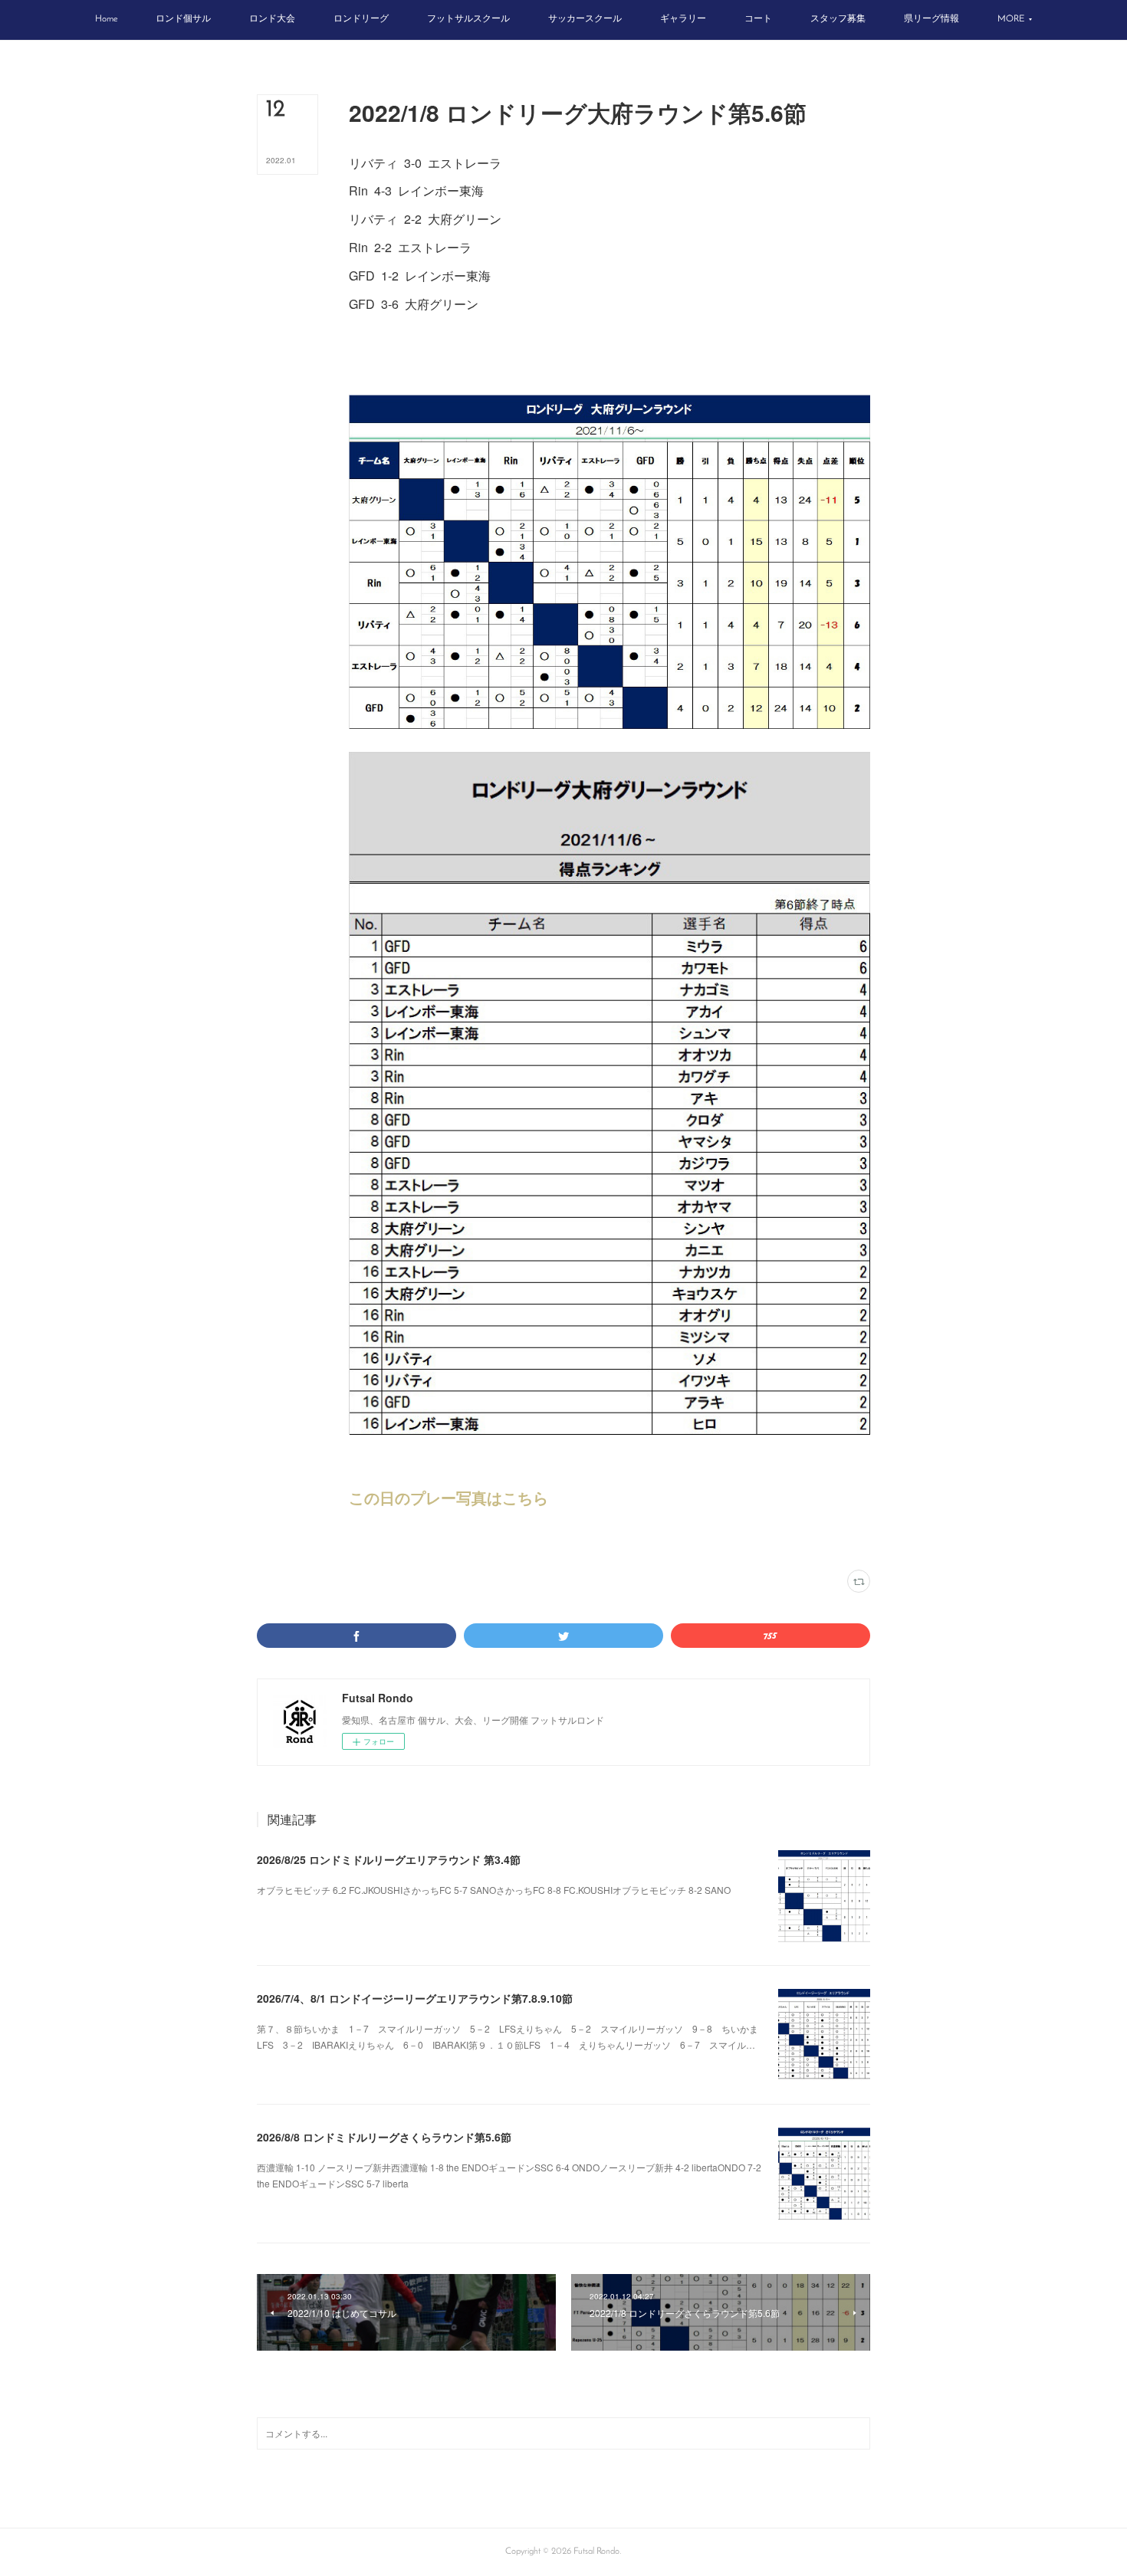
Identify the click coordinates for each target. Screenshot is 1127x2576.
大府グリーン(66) (463, 1540)
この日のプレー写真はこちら (449, 1497)
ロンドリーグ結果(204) (389, 1540)
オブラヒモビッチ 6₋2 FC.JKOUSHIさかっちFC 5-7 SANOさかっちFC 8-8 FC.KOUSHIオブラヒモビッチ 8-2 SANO (494, 1890)
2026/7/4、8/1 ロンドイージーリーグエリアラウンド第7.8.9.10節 (415, 1998)
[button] (106, 20)
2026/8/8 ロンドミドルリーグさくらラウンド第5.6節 (384, 2137)
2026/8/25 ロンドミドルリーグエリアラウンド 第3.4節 (389, 1859)
